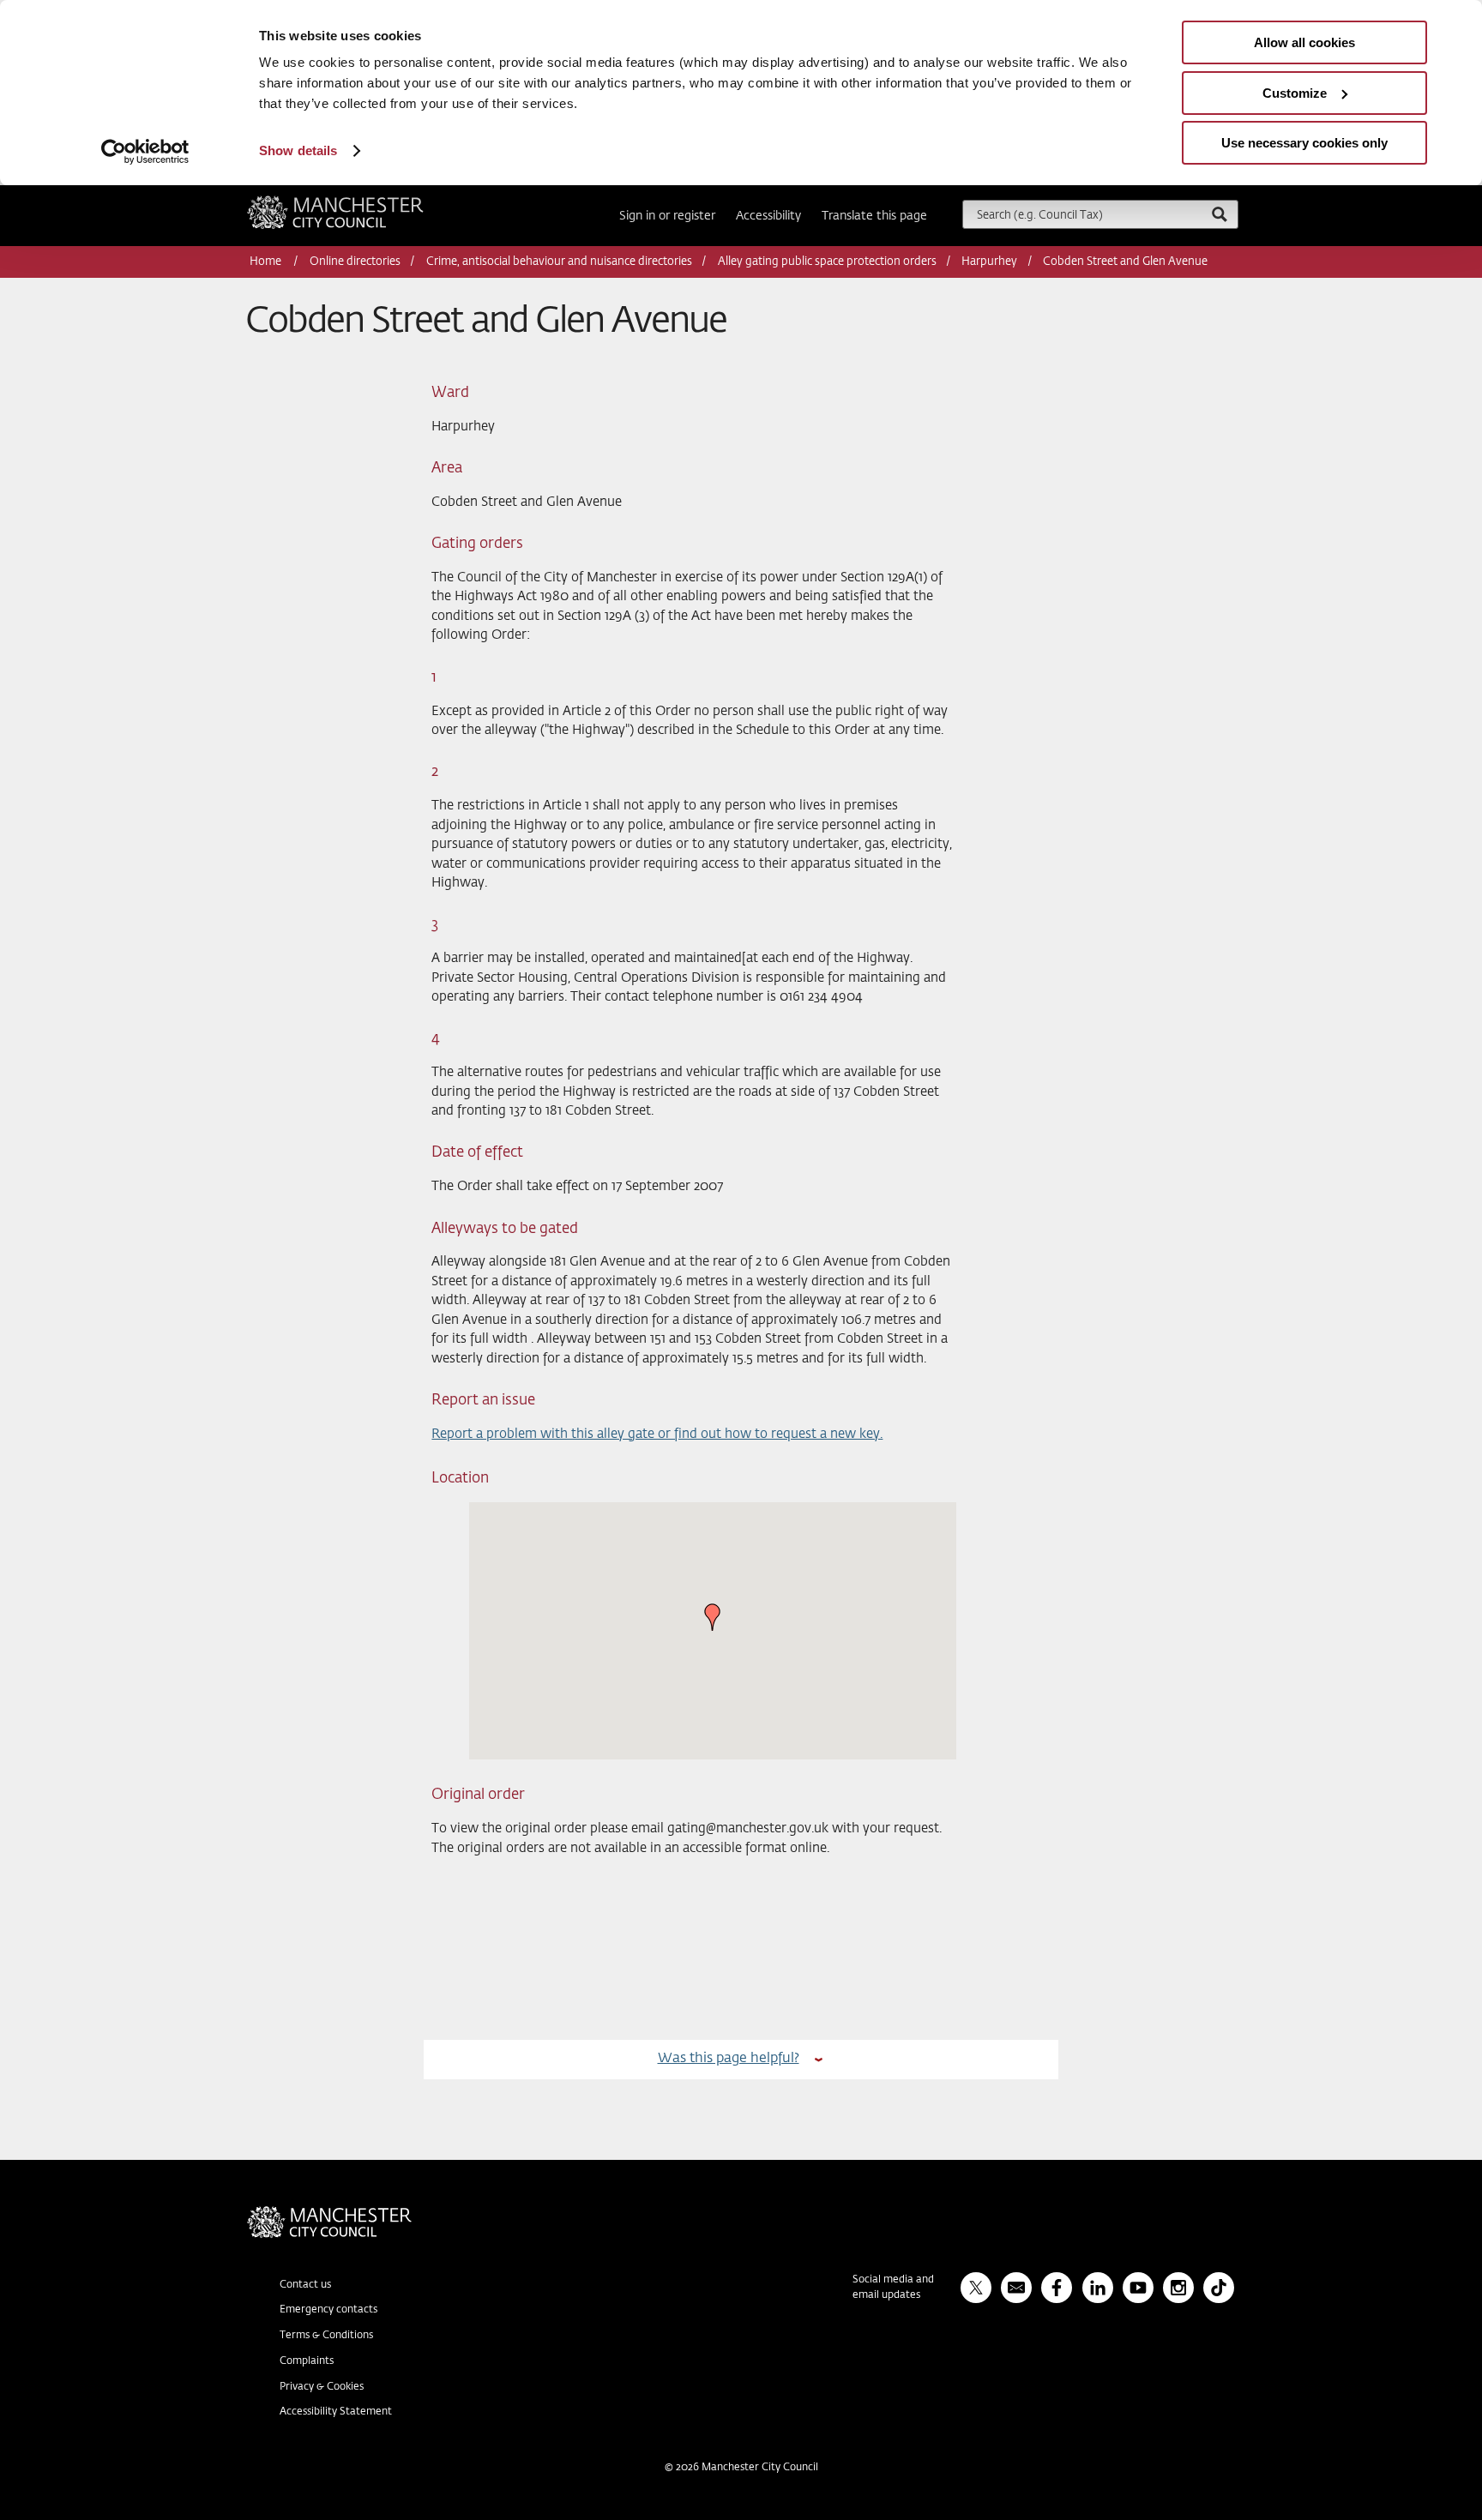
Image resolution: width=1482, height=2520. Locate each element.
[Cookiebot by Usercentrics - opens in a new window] (145, 152)
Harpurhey (989, 262)
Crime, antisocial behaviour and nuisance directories (559, 262)
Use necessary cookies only (1304, 143)
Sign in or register (667, 216)
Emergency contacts (328, 2310)
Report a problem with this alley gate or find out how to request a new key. (657, 1434)
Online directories (355, 262)
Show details (298, 150)
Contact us (305, 2285)
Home (267, 262)
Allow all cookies (1304, 42)
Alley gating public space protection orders (827, 262)
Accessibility (768, 216)
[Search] (1219, 214)
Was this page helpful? (729, 2058)
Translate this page (874, 216)
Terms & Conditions (326, 2336)
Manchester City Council (358, 202)
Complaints (307, 2361)
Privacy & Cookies (322, 2387)
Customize (1295, 93)
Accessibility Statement (336, 2412)
